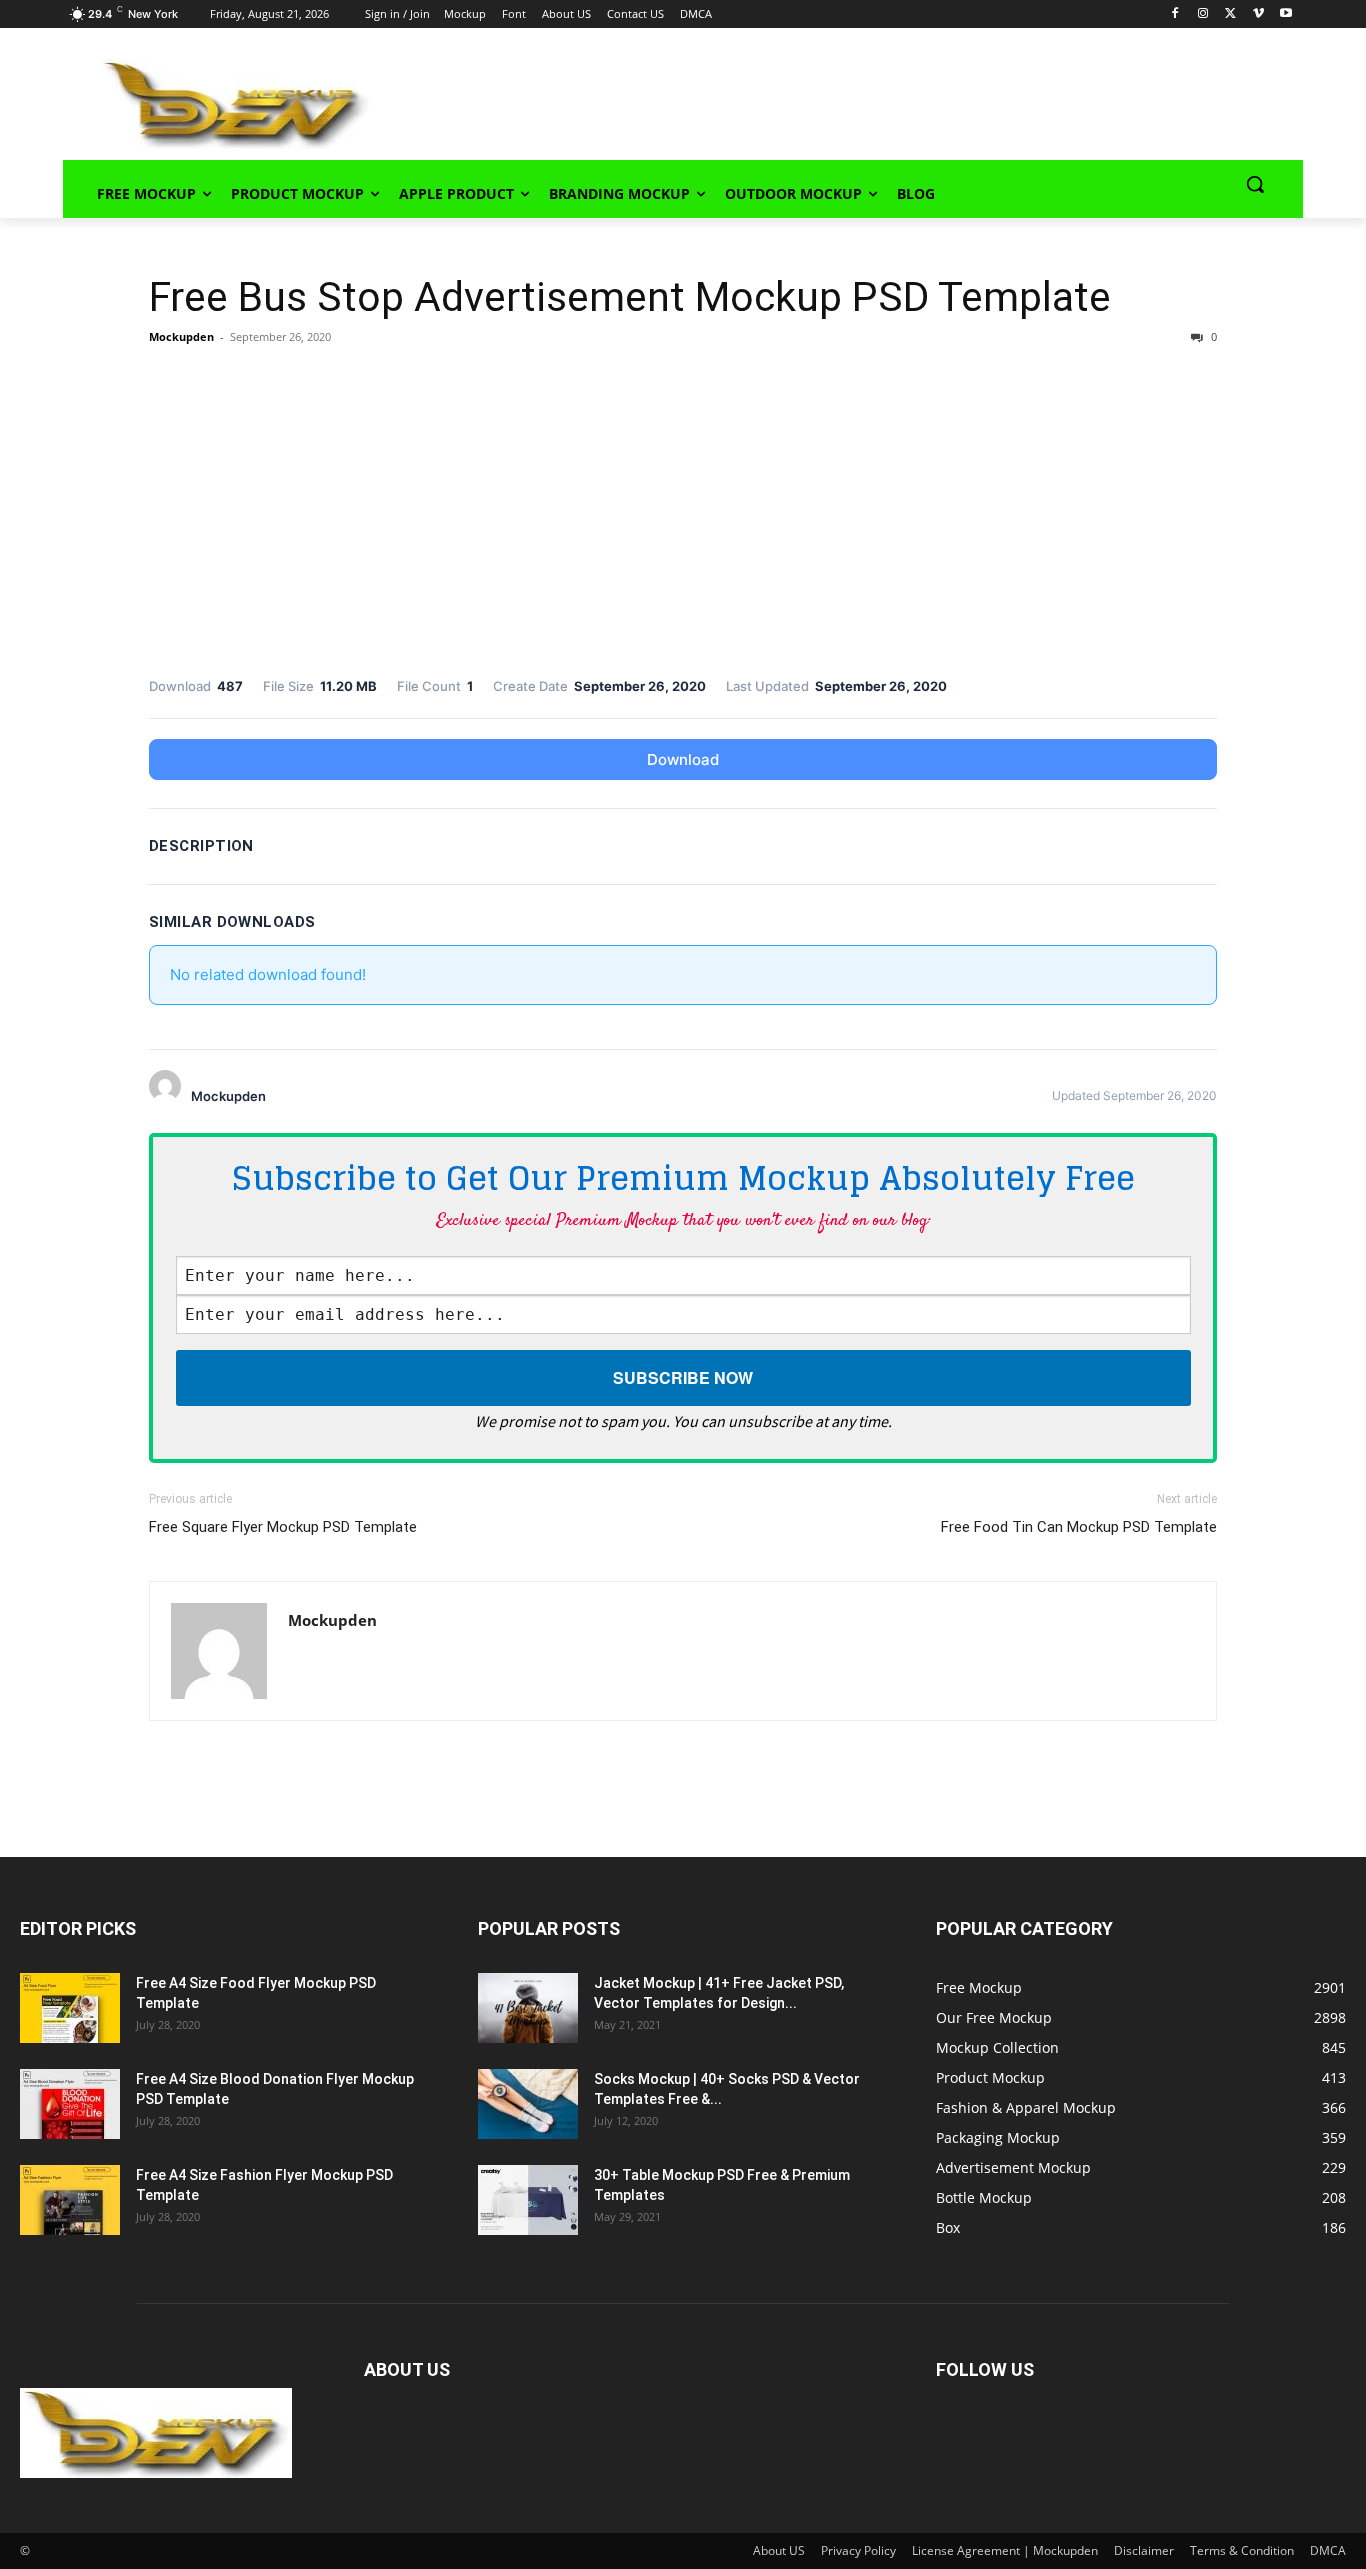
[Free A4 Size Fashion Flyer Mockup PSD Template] (70, 2200)
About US (779, 2550)
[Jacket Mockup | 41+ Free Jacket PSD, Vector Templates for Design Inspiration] (528, 2008)
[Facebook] (1175, 14)
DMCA (1328, 2550)
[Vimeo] (1258, 14)
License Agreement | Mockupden (1005, 2550)
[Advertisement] (809, 101)
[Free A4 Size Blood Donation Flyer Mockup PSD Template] (70, 2104)
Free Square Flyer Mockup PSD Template (283, 1527)
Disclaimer (1144, 2550)
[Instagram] (1203, 14)
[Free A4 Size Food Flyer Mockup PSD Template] (70, 2008)
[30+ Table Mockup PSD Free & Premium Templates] (528, 2200)
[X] (1230, 14)
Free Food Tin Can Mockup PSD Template (1079, 1527)
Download (683, 759)
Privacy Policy (858, 2550)
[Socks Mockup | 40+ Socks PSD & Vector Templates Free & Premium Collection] (528, 2104)
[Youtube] (1286, 14)
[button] (1255, 184)
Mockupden (181, 336)
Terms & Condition (1242, 2550)
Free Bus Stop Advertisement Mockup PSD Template (630, 297)
